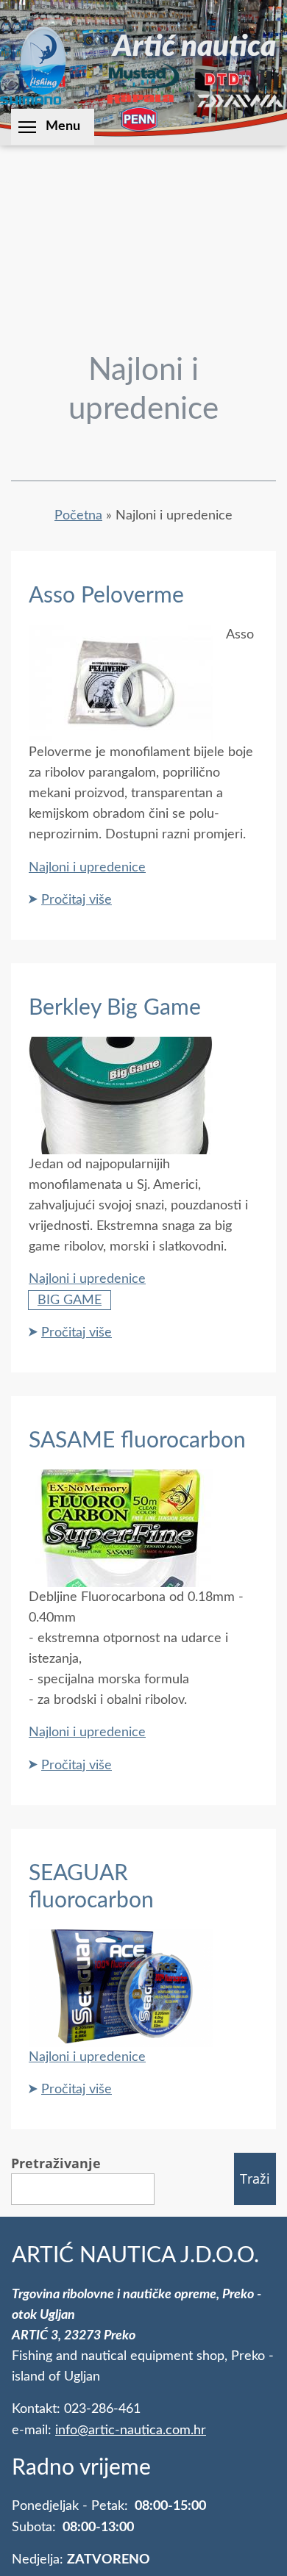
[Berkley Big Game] (121, 1144)
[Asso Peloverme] (121, 731)
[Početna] (43, 60)
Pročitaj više (77, 900)
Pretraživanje (56, 2163)
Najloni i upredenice (87, 867)
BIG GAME (70, 1300)
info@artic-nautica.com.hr (131, 2430)
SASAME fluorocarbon (137, 1441)
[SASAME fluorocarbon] (121, 1576)
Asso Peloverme (106, 596)
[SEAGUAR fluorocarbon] (121, 2036)
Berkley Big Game (115, 1008)
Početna (78, 515)
